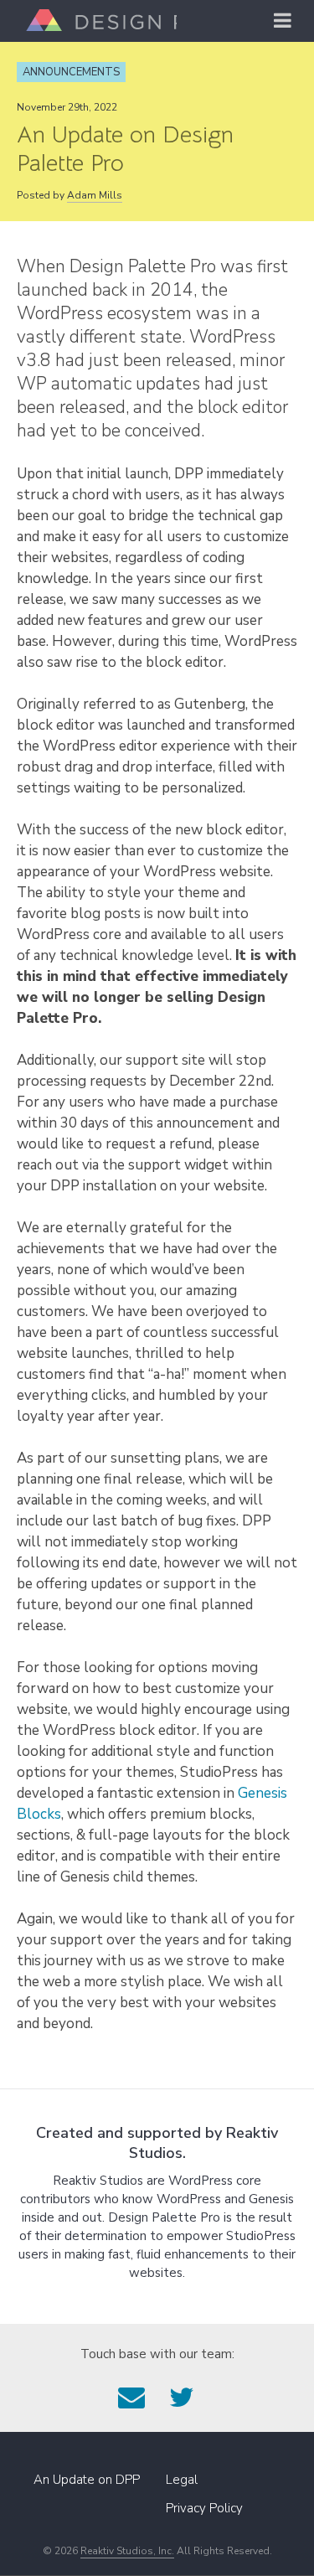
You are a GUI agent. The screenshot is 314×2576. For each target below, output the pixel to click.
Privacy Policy (204, 2508)
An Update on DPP (87, 2480)
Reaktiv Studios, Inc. (127, 2551)
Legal (182, 2480)
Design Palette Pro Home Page (97, 20)
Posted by (69, 195)
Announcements (71, 72)
